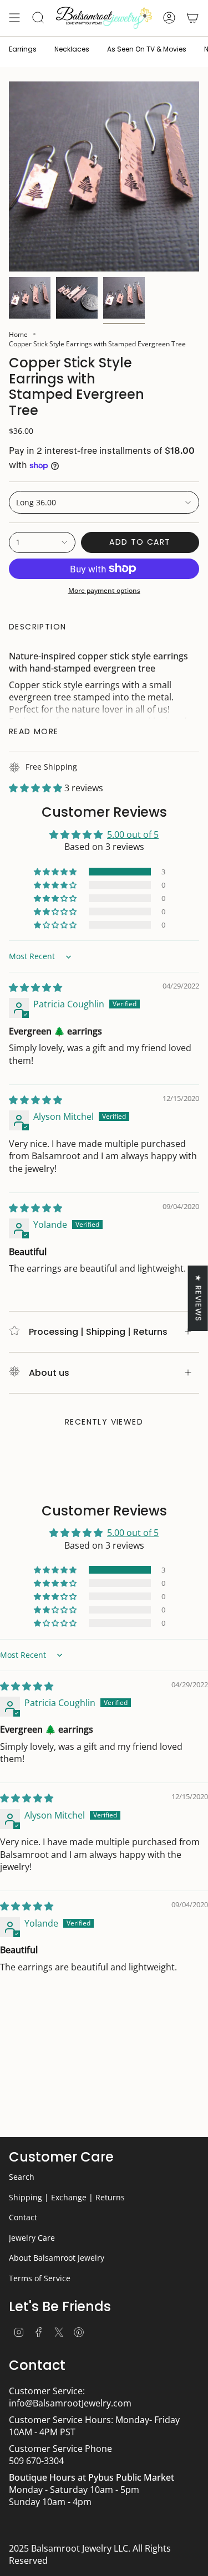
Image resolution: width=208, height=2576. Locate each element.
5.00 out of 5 (133, 834)
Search (22, 2177)
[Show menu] (14, 18)
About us (49, 1373)
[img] (35, 987)
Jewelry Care (32, 2238)
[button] (37, 788)
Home (18, 334)
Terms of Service (40, 2278)
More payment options (104, 590)
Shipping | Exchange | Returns (67, 2197)
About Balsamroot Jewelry (57, 2258)
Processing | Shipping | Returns (98, 1332)
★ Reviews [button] (199, 1298)
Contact (23, 2217)
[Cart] (192, 18)
